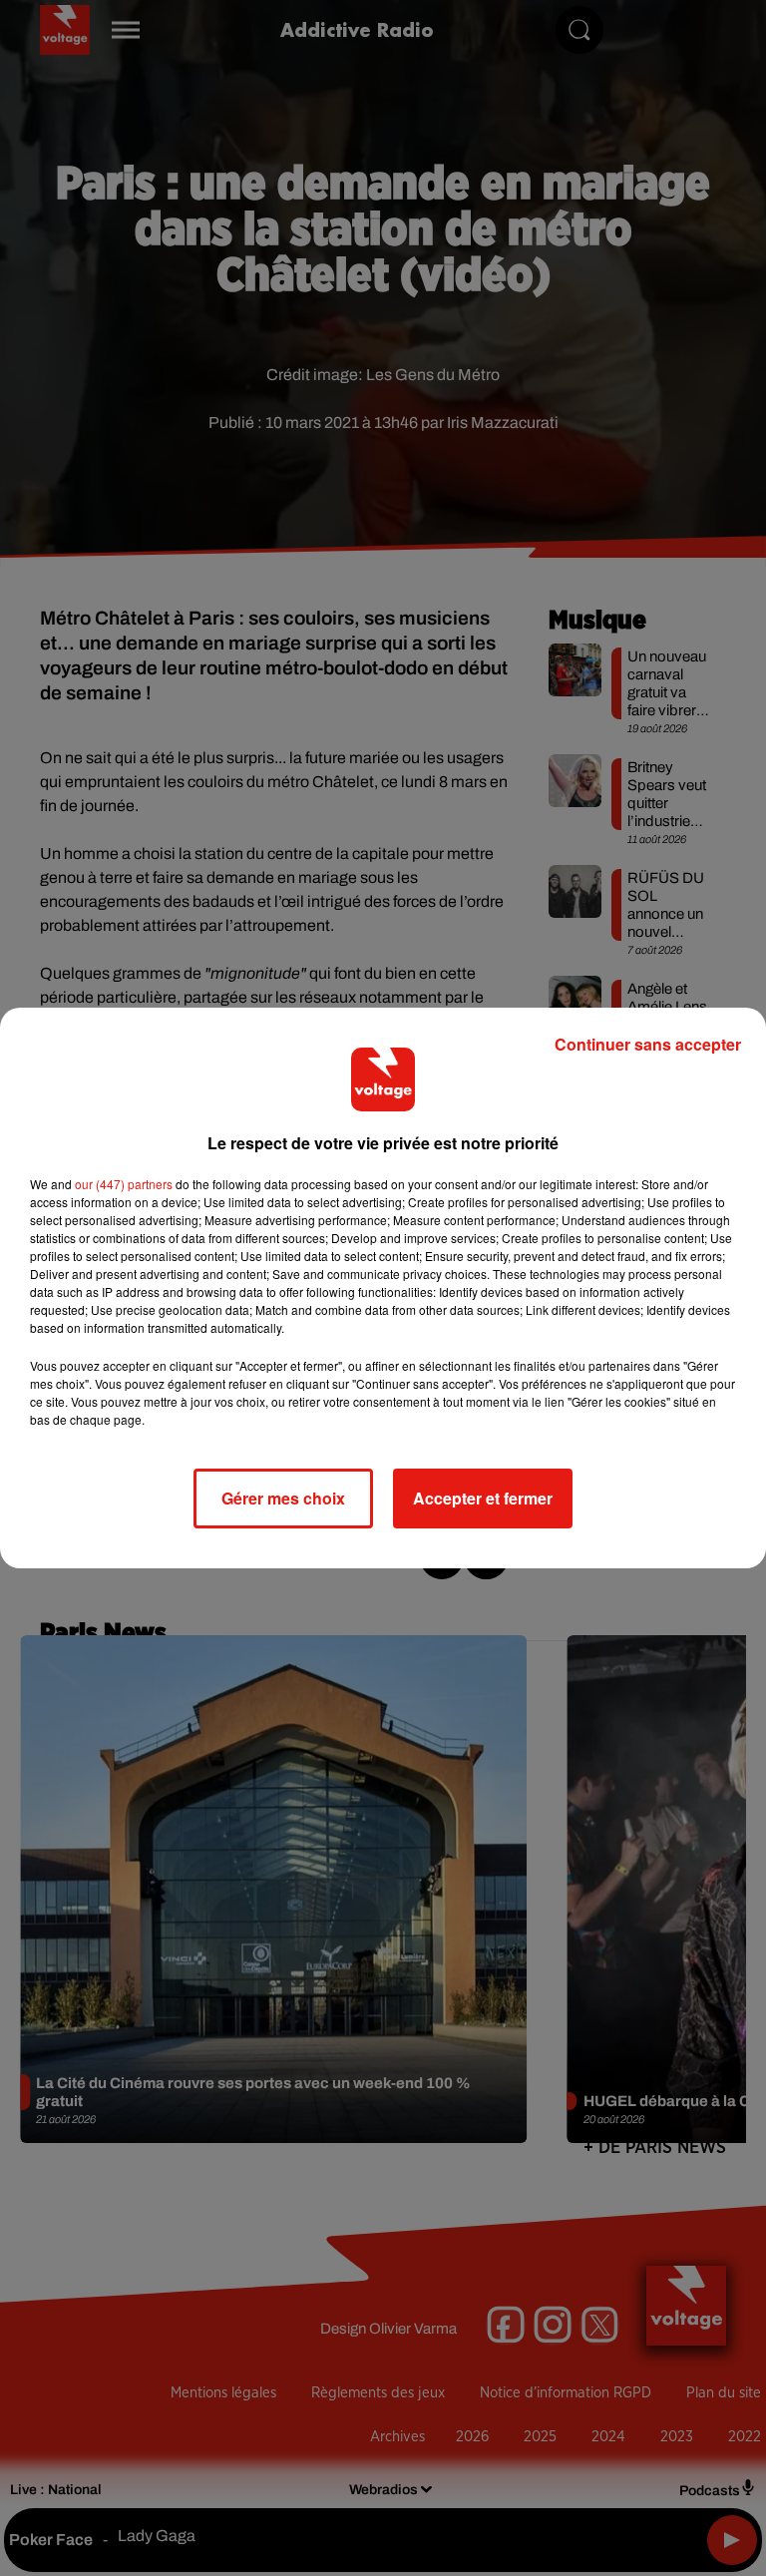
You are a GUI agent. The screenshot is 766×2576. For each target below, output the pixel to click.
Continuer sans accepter (648, 1044)
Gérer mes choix (283, 1498)
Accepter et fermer (483, 1498)
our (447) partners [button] (124, 1184)
